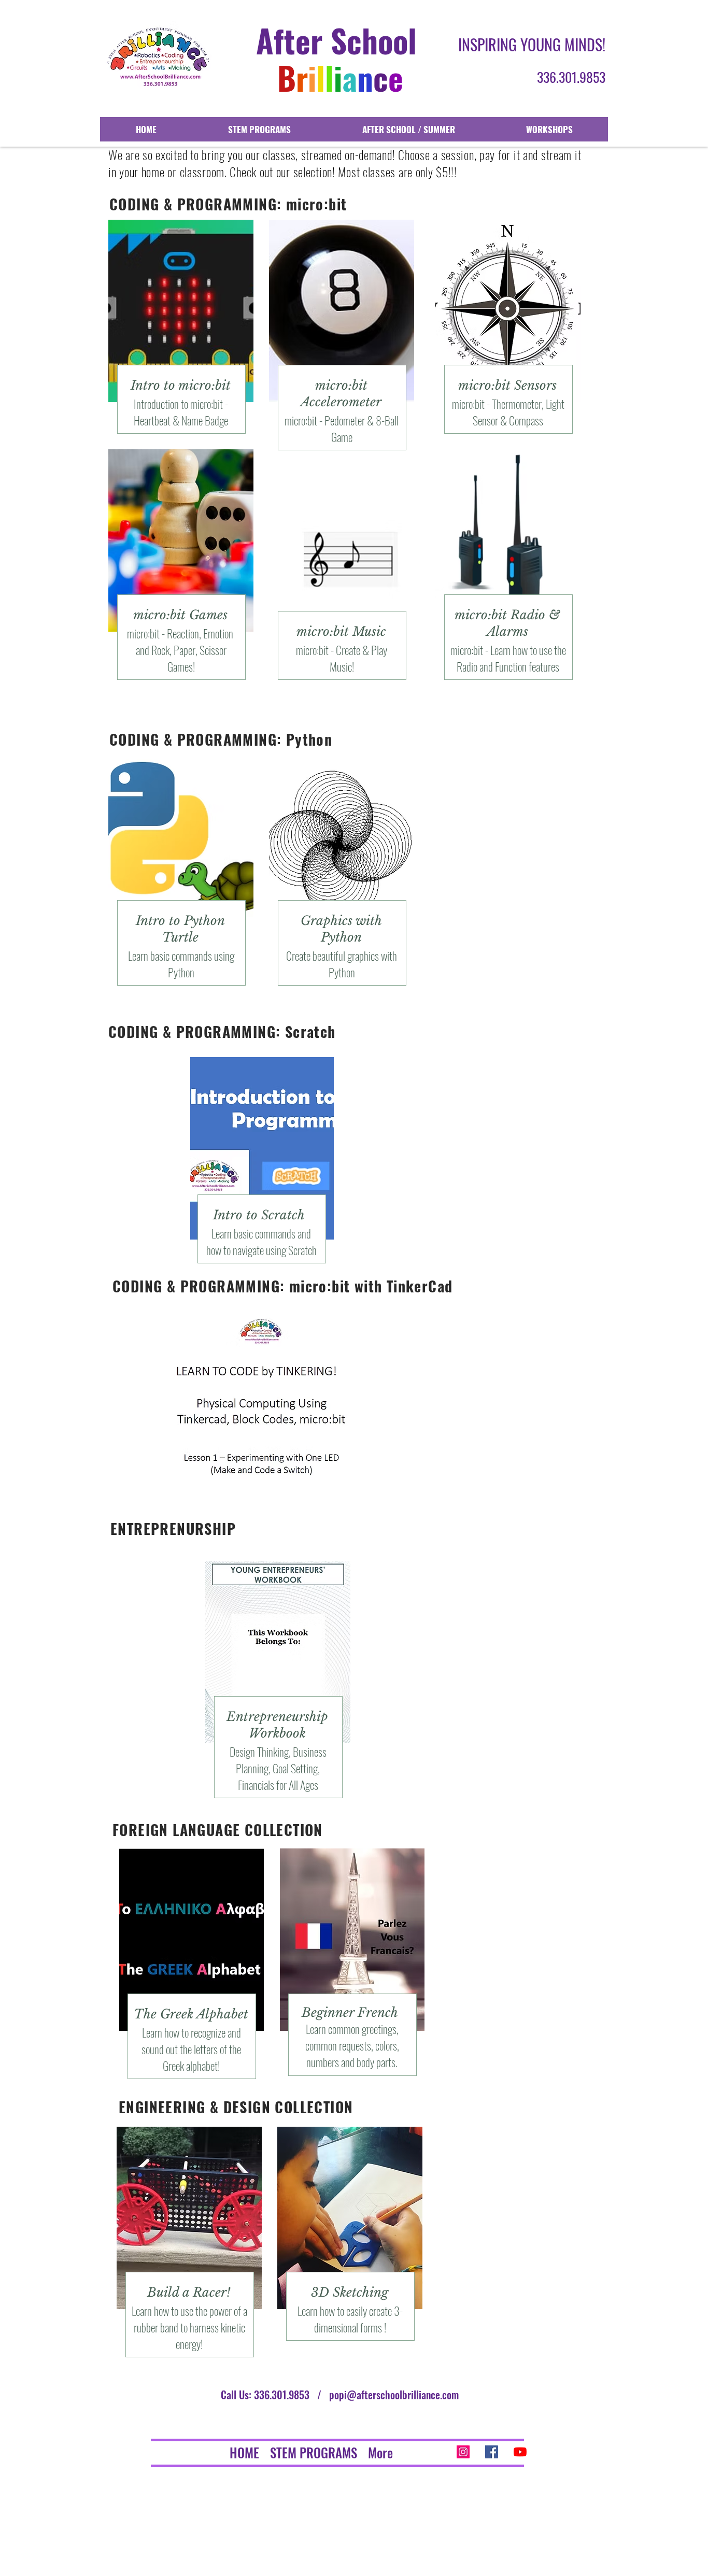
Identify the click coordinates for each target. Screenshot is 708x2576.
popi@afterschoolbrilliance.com (394, 2395)
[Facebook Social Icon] (492, 2452)
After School (336, 40)
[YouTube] (520, 2452)
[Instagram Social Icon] (463, 2452)
